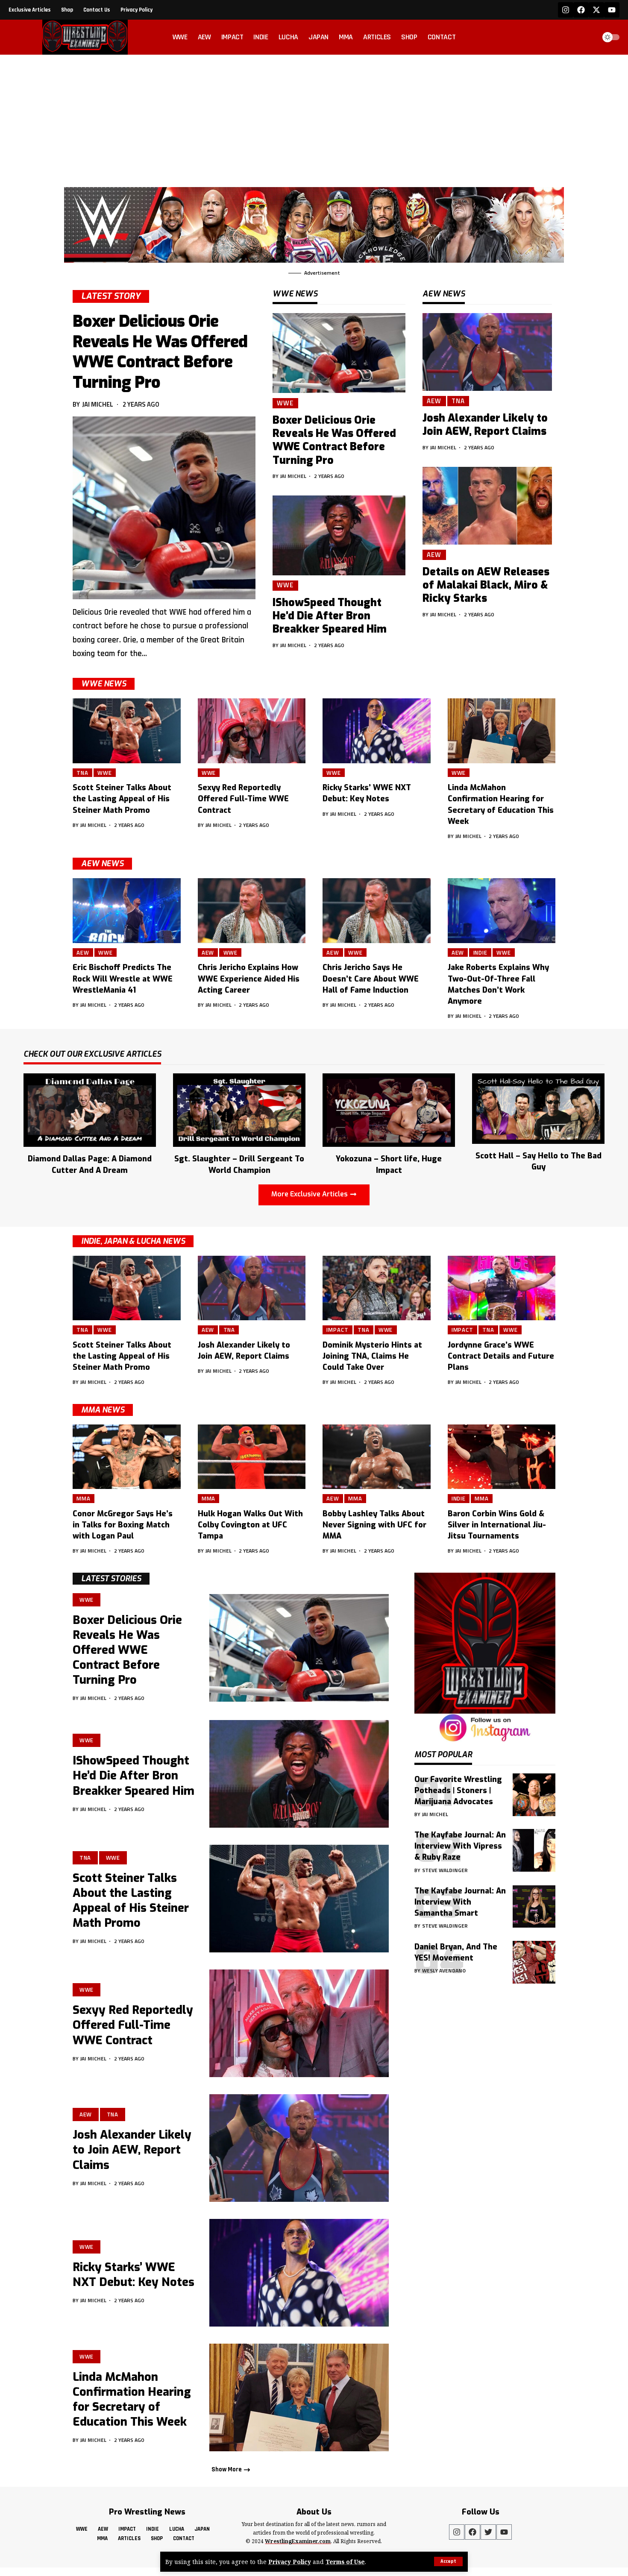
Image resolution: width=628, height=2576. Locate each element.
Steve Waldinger (445, 1870)
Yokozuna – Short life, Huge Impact (389, 1164)
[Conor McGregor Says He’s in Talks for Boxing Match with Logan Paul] (127, 1457)
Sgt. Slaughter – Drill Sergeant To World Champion (239, 1164)
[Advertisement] (314, 119)
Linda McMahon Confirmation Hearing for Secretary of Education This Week (132, 2399)
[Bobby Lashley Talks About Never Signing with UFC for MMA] (377, 1457)
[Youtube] (612, 10)
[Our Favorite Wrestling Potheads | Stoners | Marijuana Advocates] (534, 1795)
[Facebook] (581, 10)
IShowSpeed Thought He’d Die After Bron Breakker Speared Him (330, 616)
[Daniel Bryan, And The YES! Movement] (534, 1962)
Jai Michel (98, 404)
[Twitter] (488, 2532)
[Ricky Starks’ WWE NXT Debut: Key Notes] (377, 731)
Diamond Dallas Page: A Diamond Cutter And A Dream (90, 1164)
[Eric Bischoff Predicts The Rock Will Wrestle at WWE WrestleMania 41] (127, 911)
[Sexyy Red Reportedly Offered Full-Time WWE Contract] (252, 731)
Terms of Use (345, 2562)
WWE (285, 403)
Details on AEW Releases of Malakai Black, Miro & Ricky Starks (486, 585)
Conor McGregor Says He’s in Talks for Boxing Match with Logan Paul (123, 1525)
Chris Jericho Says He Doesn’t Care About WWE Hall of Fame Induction (371, 979)
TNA (458, 401)
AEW (434, 401)
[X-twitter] (596, 10)
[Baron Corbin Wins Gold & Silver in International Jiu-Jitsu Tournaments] (502, 1457)
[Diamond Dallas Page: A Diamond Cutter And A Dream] (90, 1109)
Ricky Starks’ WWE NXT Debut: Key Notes (367, 793)
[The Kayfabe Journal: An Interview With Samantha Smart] (534, 1906)
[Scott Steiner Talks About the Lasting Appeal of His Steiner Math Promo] (127, 731)
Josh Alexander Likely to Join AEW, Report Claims (485, 425)
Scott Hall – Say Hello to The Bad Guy (538, 1161)
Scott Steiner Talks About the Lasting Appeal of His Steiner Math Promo (122, 799)
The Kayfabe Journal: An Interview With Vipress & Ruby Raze (460, 1846)
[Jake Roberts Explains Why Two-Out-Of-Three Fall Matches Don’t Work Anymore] (502, 911)
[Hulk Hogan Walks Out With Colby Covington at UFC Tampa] (252, 1457)
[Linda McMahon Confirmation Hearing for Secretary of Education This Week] (502, 731)
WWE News (104, 684)
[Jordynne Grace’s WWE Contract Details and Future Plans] (502, 1288)
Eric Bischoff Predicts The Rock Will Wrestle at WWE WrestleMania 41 (123, 979)
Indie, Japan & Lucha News (133, 1241)
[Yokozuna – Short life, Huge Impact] (389, 1109)
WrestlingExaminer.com (298, 2541)
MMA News (103, 1410)
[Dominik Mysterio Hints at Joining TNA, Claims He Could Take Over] (377, 1288)
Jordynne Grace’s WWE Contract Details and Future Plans (501, 1356)
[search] (587, 37)
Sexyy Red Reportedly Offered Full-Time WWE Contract (243, 799)
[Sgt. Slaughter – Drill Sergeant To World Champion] (239, 1109)
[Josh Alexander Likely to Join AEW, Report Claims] (487, 352)
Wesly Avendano (444, 1970)
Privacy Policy (290, 2562)
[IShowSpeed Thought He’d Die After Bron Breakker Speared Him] (339, 535)
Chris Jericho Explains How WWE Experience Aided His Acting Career (249, 979)
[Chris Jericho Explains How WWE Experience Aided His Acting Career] (252, 911)
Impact (337, 1330)
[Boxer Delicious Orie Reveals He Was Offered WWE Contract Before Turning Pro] (164, 508)
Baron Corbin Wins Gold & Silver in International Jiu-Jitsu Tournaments (497, 1525)
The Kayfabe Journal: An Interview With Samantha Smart (460, 1902)
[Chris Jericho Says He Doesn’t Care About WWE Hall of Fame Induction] (377, 911)
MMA (84, 1498)
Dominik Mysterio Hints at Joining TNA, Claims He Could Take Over (372, 1356)
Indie (481, 952)
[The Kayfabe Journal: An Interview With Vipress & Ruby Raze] (534, 1850)
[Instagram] (566, 10)
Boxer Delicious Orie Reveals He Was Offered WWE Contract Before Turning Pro (160, 352)
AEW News (102, 864)
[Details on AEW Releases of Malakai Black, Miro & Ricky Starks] (487, 506)
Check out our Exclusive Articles (92, 1055)
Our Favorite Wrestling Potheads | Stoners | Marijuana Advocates (458, 1790)
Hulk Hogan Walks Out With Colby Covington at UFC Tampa (250, 1525)
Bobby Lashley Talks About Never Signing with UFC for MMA (374, 1525)
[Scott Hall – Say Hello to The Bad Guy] (538, 1108)
